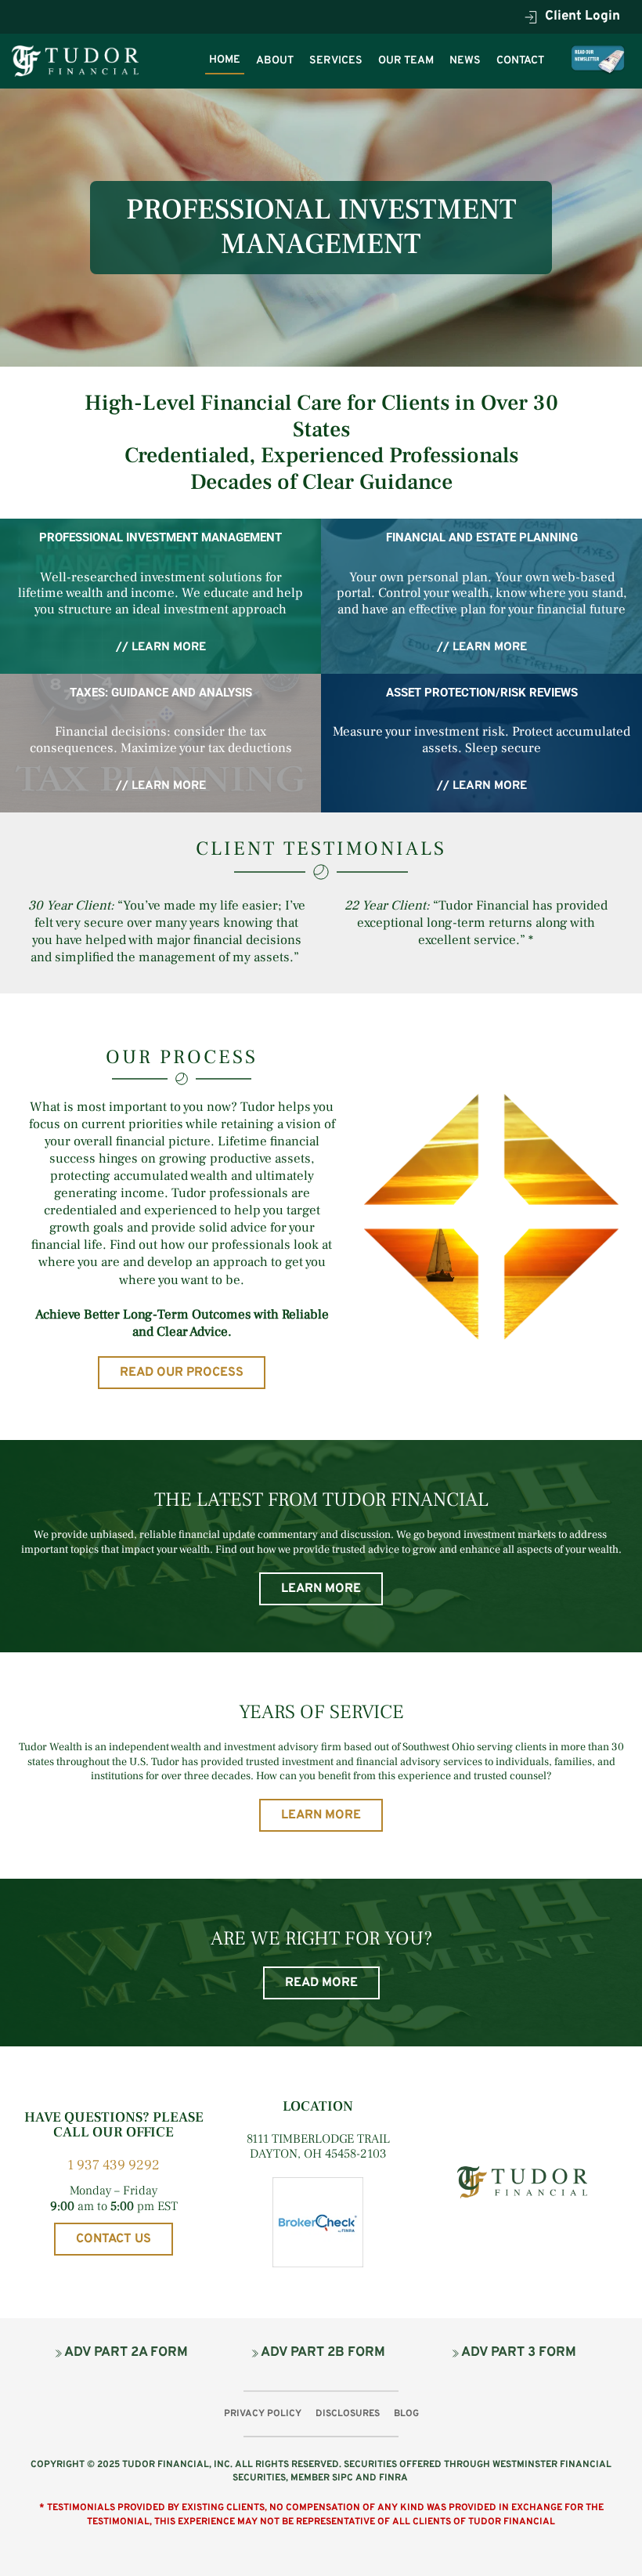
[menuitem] (225, 60)
